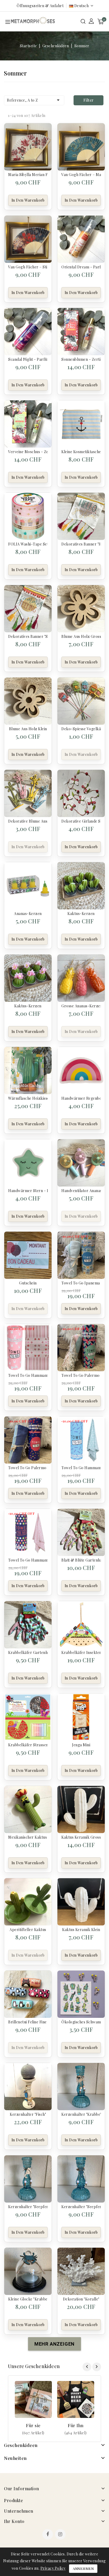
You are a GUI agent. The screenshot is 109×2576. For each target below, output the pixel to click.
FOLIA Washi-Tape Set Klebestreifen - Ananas (28, 544)
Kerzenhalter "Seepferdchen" (28, 2207)
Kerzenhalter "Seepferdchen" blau (81, 2207)
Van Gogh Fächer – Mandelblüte (81, 175)
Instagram (61, 2535)
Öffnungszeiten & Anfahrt (40, 6)
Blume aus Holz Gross (81, 636)
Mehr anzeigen (33, 2433)
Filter (88, 100)
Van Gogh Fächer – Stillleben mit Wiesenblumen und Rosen (28, 267)
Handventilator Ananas (81, 1191)
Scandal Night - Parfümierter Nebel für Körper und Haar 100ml (28, 359)
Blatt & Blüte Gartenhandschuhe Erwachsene (81, 1560)
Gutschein (28, 1283)
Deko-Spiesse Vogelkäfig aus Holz (81, 729)
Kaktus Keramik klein (81, 1930)
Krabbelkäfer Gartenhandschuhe (28, 1652)
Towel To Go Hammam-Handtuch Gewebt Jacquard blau (81, 1468)
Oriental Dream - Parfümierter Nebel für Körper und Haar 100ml (81, 267)
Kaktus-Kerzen (81, 914)
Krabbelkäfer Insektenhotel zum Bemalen (81, 1652)
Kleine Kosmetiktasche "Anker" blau (81, 452)
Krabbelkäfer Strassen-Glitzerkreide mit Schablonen (28, 1745)
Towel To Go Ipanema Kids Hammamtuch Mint (81, 1283)
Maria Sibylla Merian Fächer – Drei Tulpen (28, 175)
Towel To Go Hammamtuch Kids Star (28, 1375)
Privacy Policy (53, 2568)
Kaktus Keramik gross (81, 1837)
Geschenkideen (21, 2445)
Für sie (33, 2425)
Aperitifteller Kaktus (28, 1930)
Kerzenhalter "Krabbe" (81, 2114)
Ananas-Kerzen (28, 914)
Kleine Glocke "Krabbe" (28, 2299)
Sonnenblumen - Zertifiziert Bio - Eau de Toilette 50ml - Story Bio (81, 359)
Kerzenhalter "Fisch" (28, 2114)
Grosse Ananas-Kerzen (81, 1006)
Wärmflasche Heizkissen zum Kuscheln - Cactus (28, 1098)
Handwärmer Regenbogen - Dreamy (81, 1098)
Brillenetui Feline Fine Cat (28, 2022)
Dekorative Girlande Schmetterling (81, 821)
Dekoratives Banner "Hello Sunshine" (81, 544)
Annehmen (83, 2568)
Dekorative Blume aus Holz (28, 821)
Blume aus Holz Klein (28, 729)
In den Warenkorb (28, 200)
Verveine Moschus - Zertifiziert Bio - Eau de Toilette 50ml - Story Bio (28, 452)
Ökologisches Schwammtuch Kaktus (81, 2022)
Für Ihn (76, 2425)
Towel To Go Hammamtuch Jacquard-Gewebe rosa (28, 1560)
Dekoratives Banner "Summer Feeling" (28, 636)
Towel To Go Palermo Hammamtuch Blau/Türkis (28, 1468)
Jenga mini (81, 1745)
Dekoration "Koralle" (81, 2299)
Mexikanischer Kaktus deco (28, 1837)
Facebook (48, 2535)
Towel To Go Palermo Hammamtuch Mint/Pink (81, 1375)
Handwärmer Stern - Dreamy (28, 1191)
